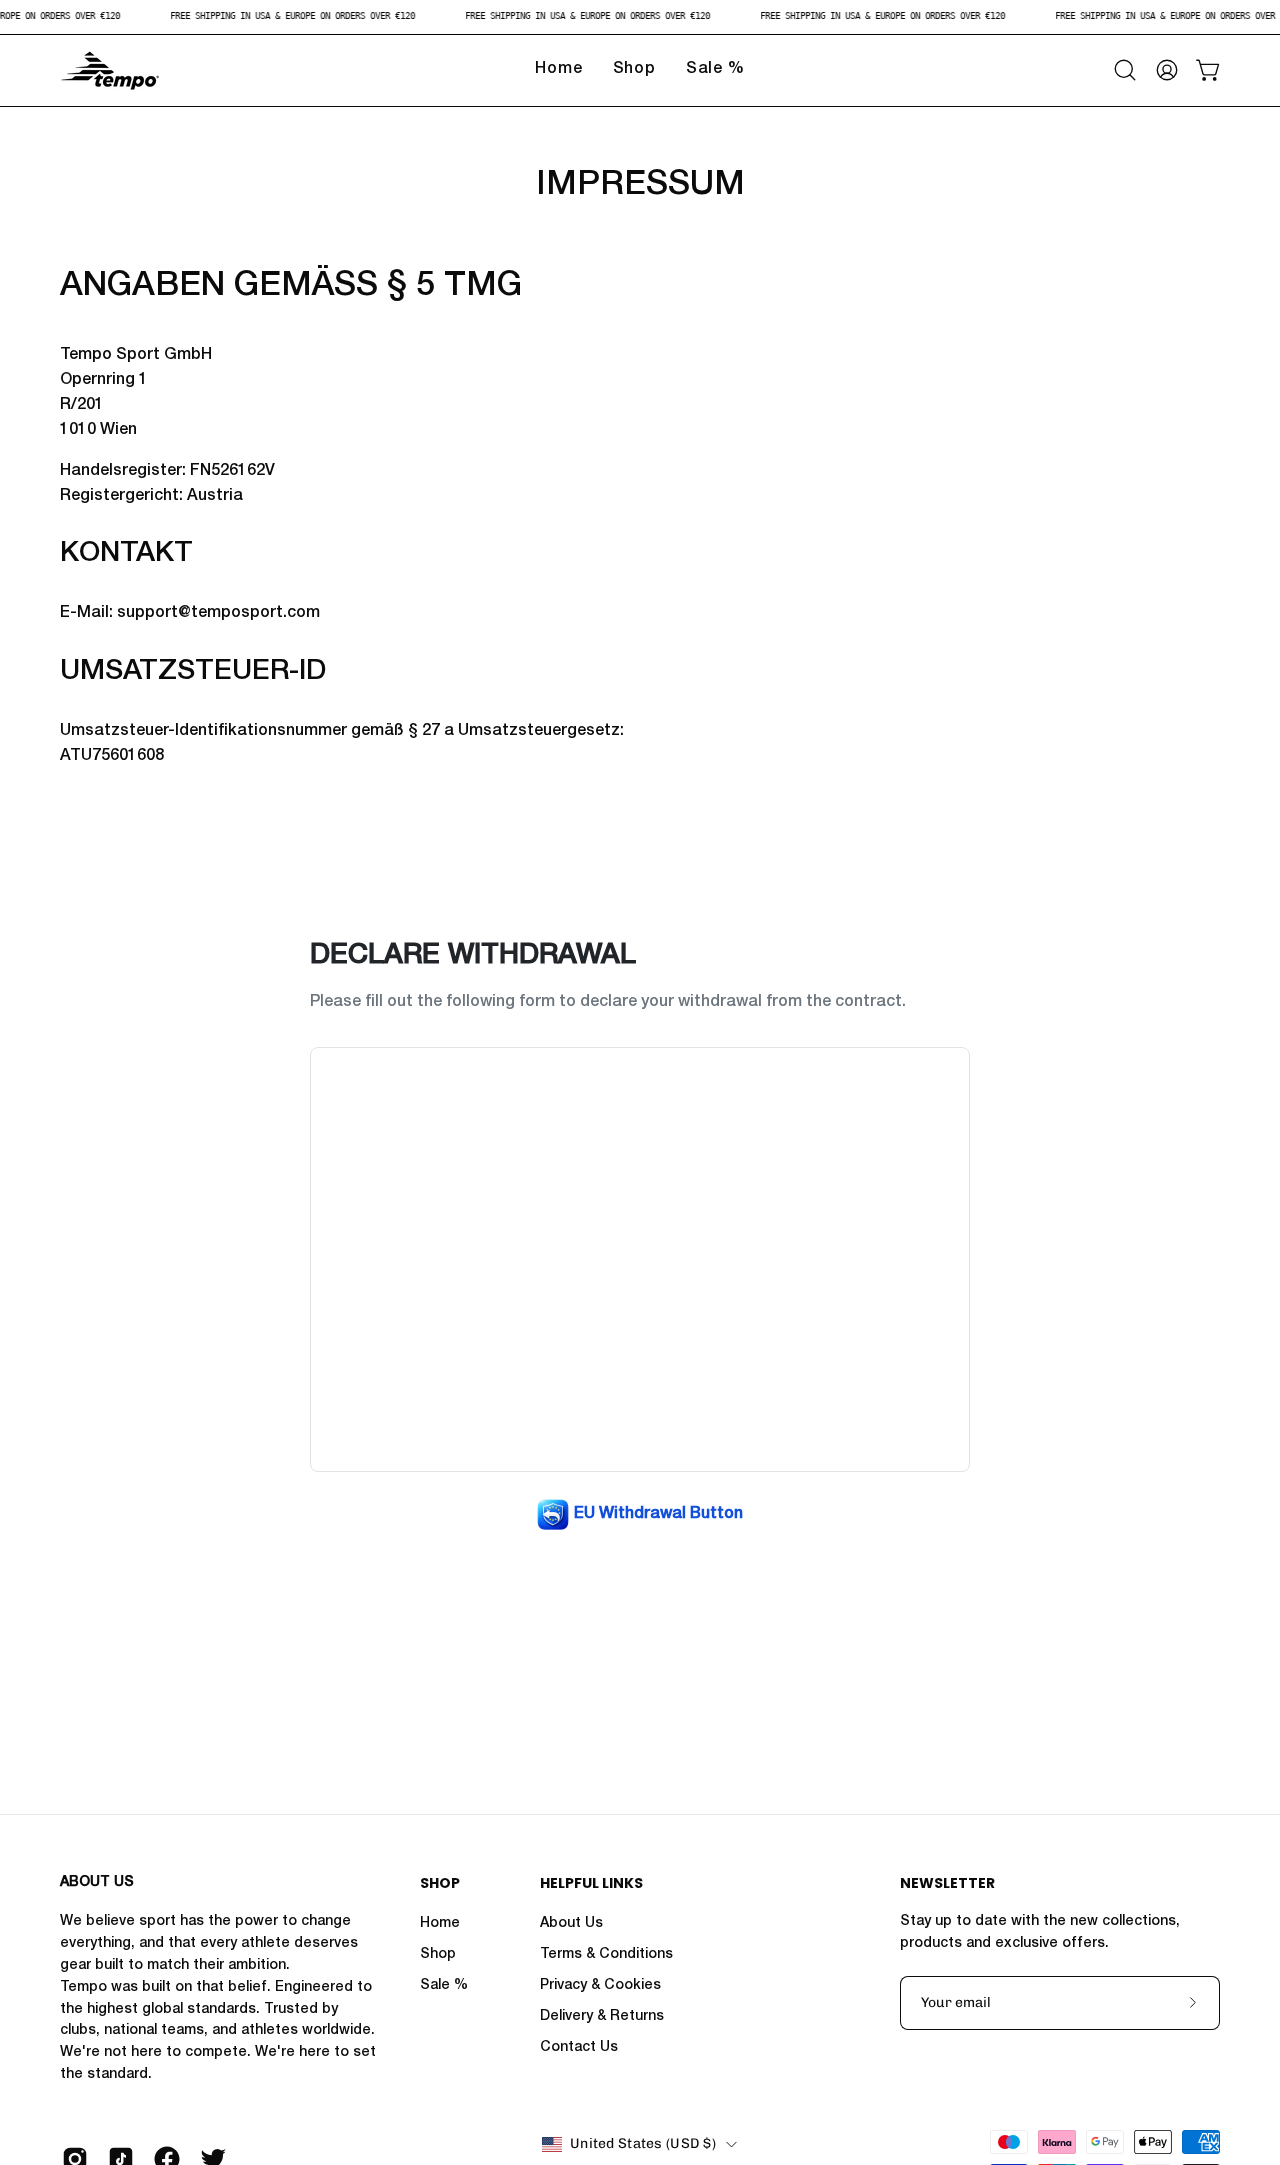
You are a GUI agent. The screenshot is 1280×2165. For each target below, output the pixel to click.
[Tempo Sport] (110, 70)
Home (440, 1924)
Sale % (444, 1986)
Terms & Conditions (606, 1955)
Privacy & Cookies (600, 1986)
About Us (571, 1924)
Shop (440, 1884)
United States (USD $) (643, 2143)
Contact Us (579, 2048)
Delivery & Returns (602, 2017)
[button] (1125, 70)
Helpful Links (591, 1884)
